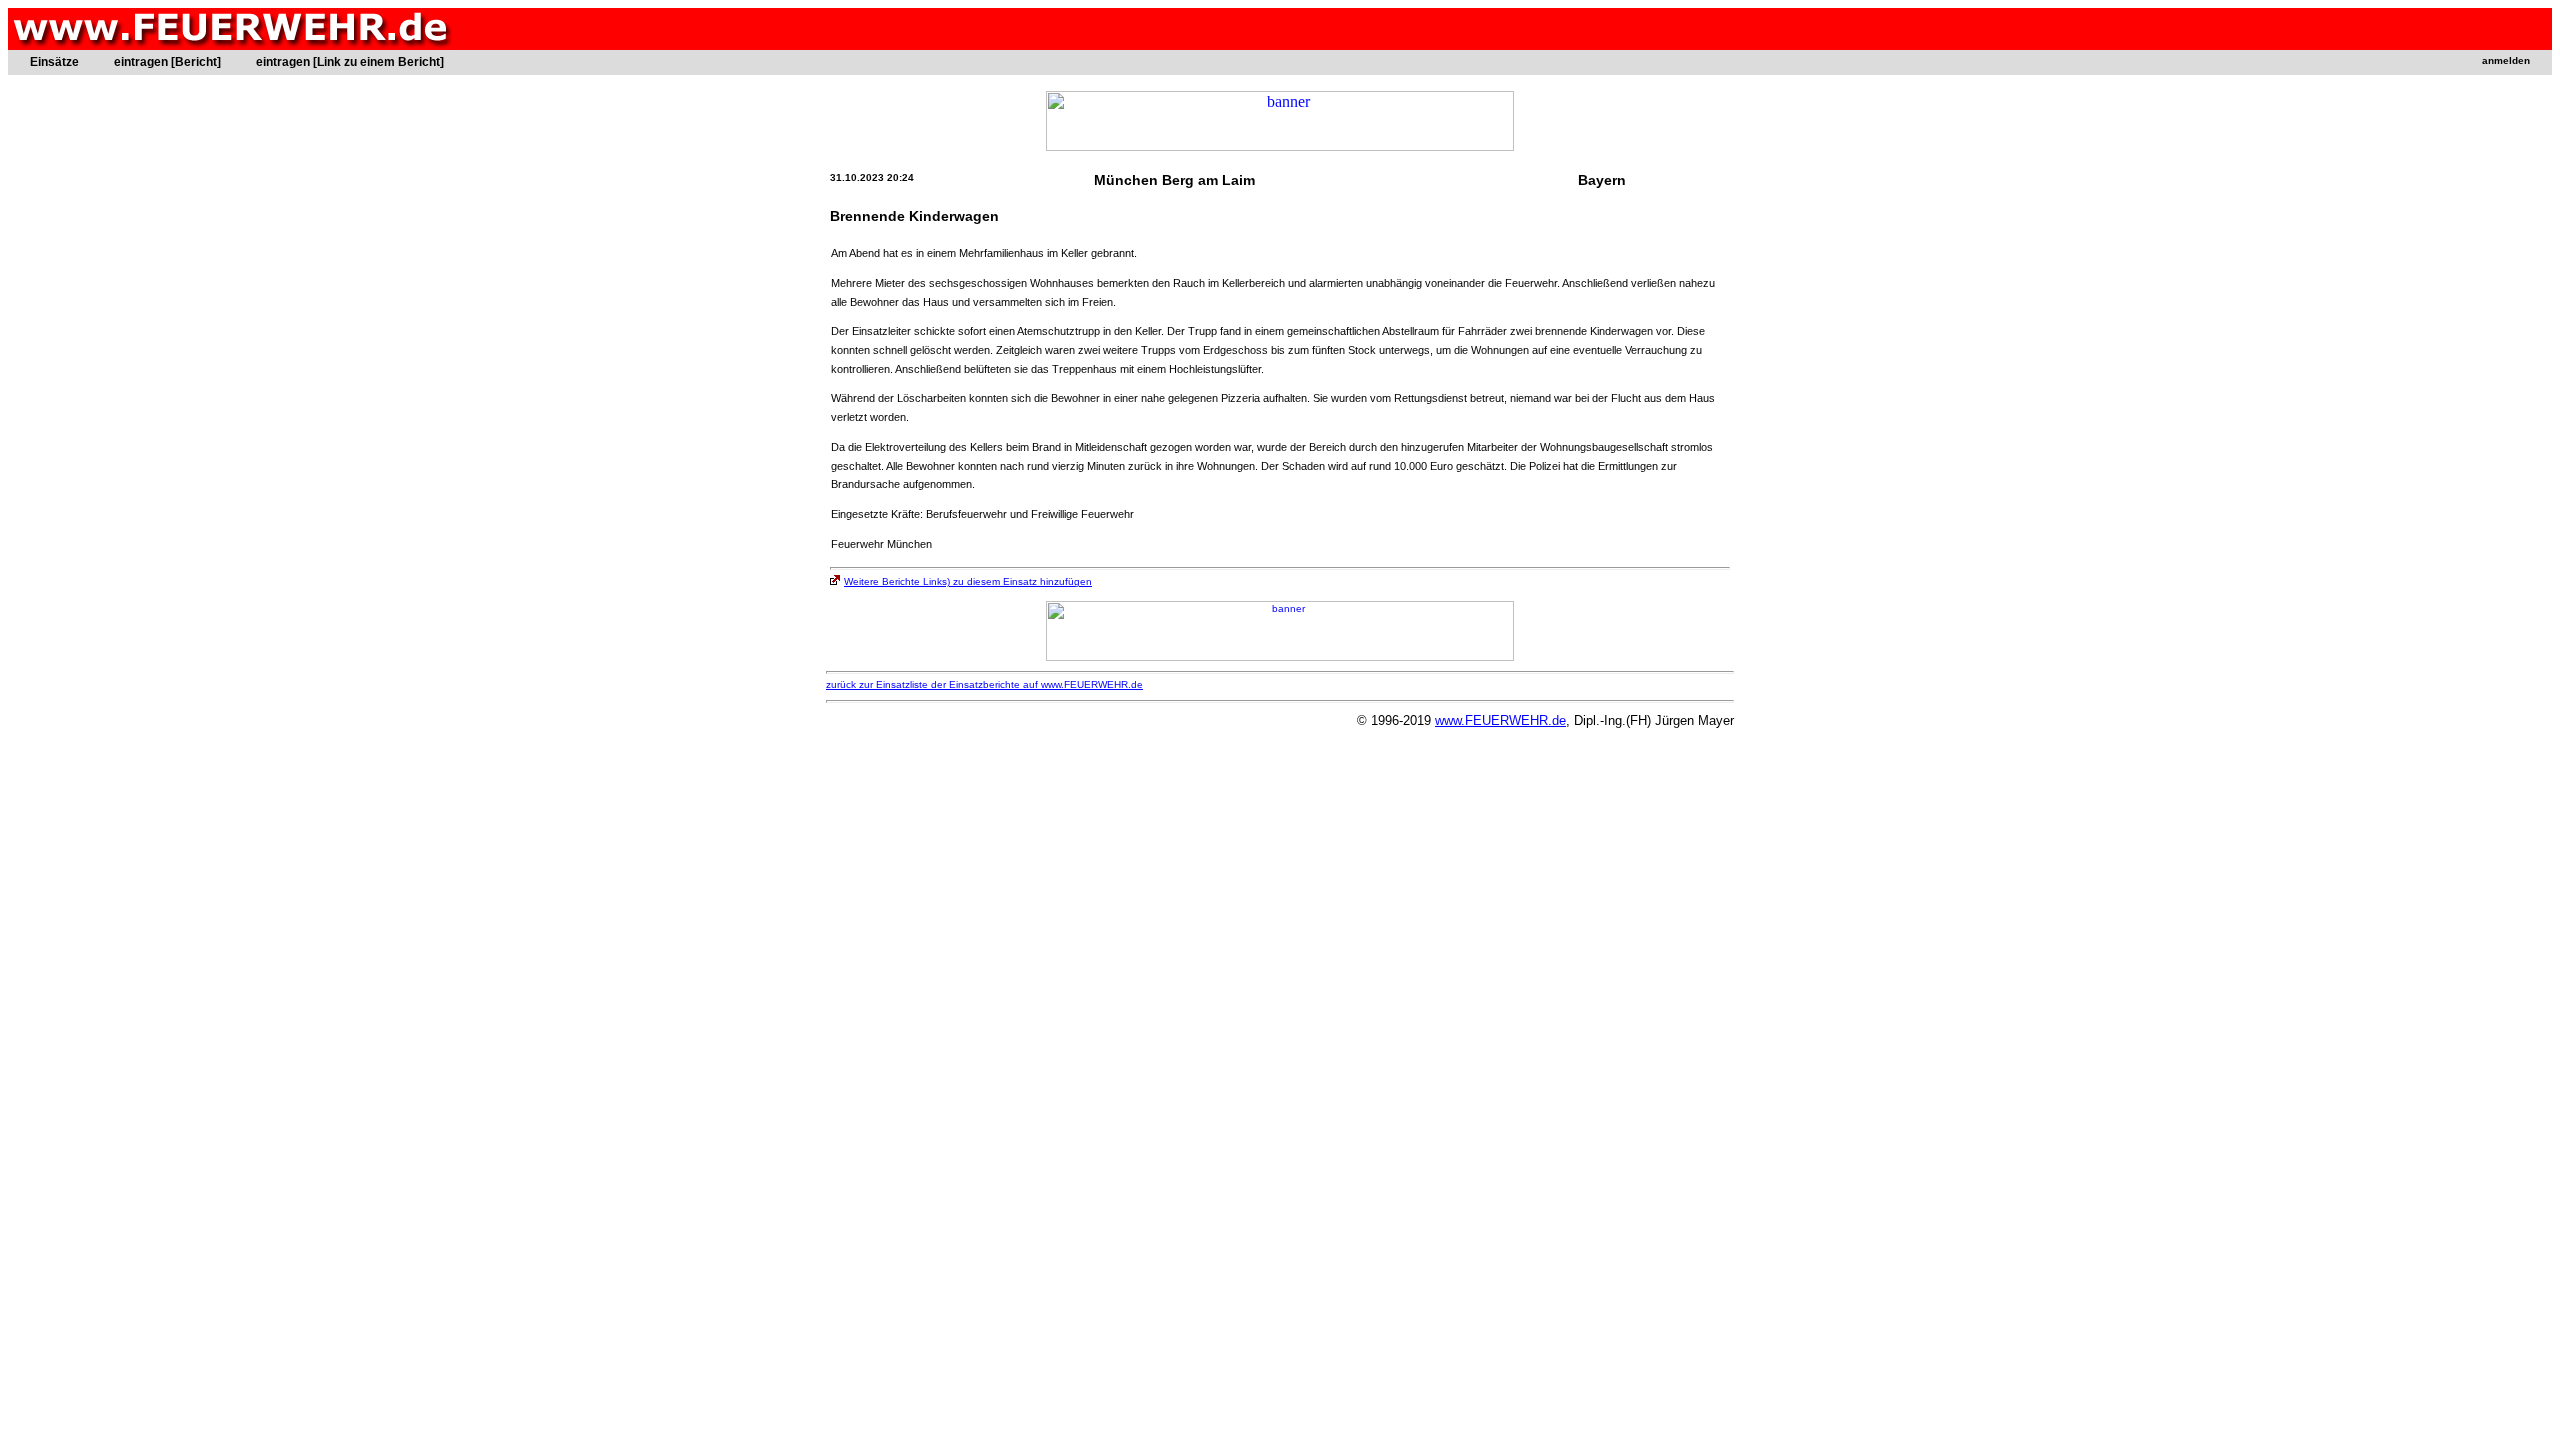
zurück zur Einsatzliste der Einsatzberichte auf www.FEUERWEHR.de (984, 684)
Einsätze (54, 62)
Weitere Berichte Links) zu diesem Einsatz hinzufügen (968, 581)
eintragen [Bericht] (167, 62)
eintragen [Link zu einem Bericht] (350, 62)
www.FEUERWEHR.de (1500, 720)
